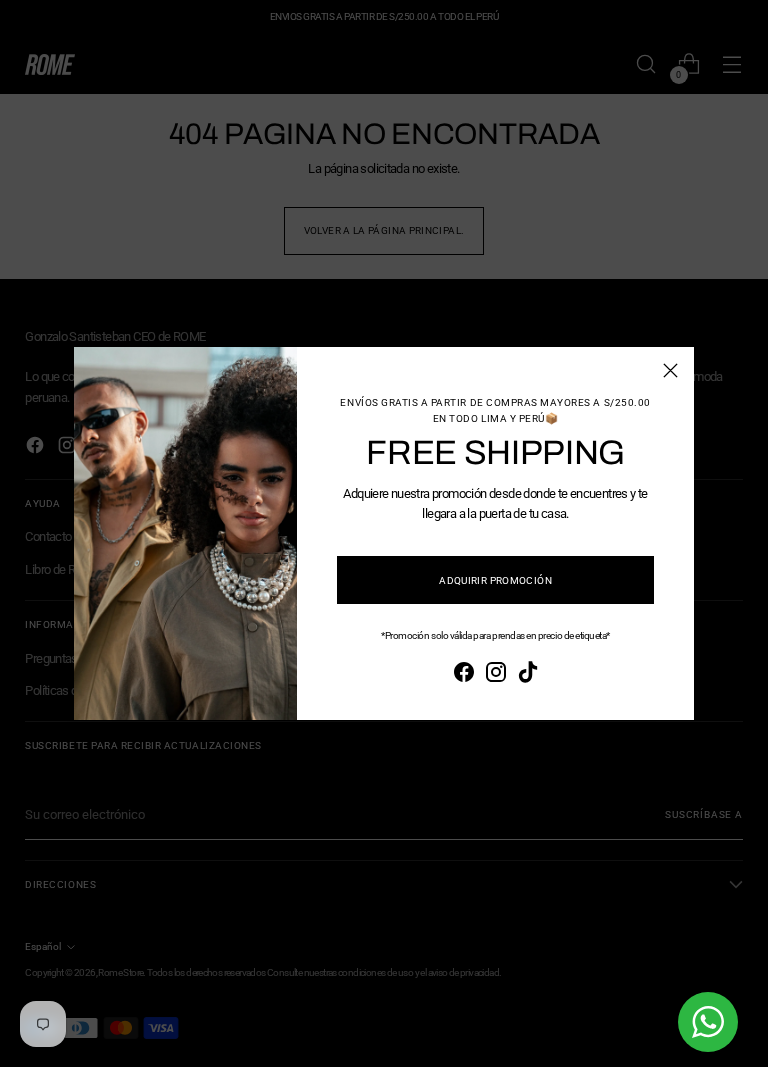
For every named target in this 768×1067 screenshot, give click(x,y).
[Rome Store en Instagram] (496, 675)
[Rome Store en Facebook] (464, 675)
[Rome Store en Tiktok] (528, 675)
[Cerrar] (670, 370)
